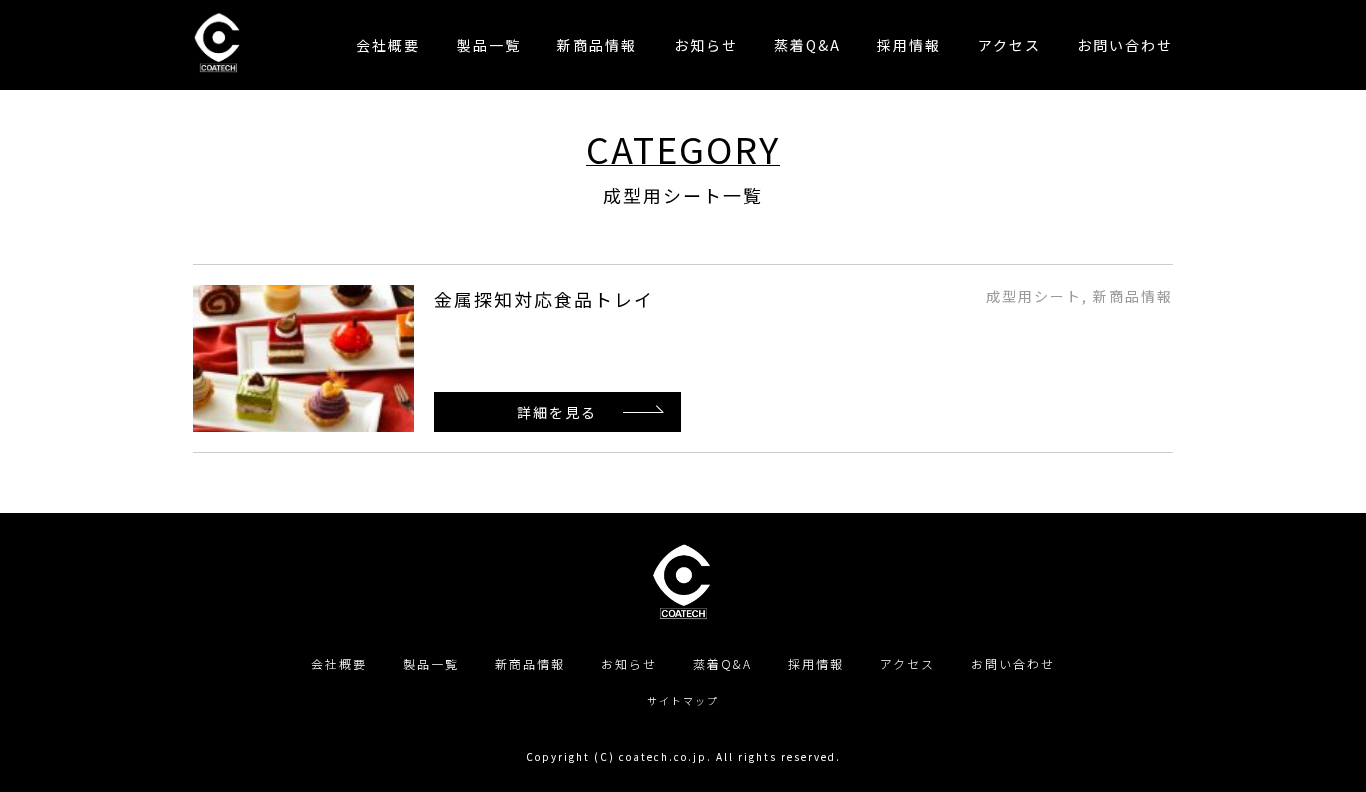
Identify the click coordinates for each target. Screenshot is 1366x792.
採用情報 (816, 663)
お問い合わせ (1013, 663)
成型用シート (1034, 296)
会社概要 (339, 663)
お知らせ (629, 663)
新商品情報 (1133, 296)
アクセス (907, 663)
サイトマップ (683, 700)
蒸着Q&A (722, 663)
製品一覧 (431, 663)
